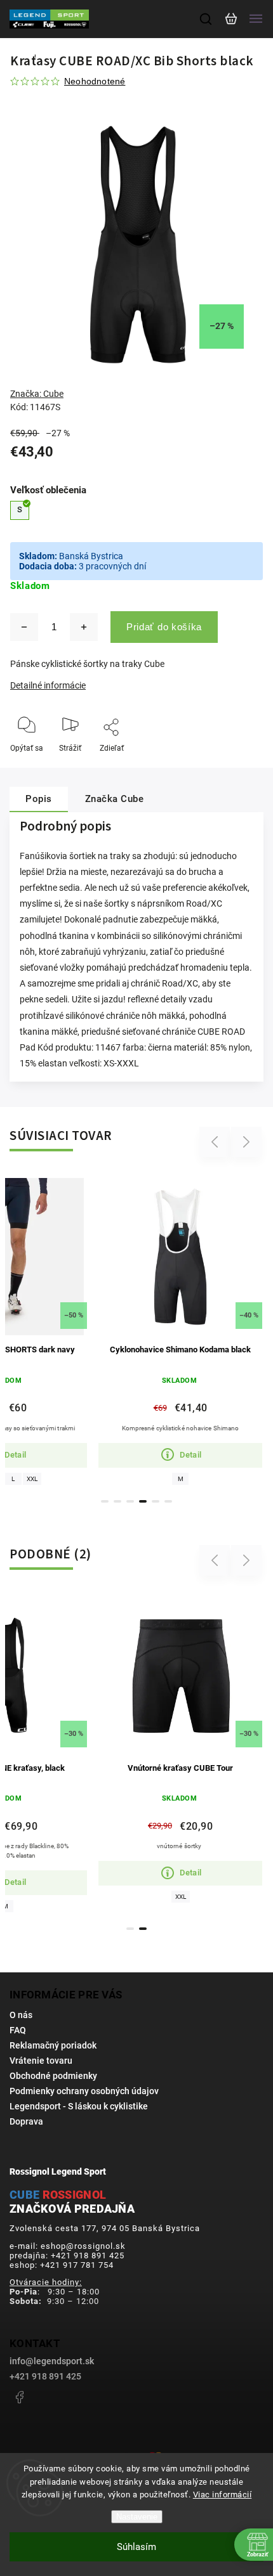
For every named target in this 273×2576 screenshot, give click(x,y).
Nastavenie (137, 2517)
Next (247, 1142)
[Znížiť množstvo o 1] (24, 627)
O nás (21, 2015)
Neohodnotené (95, 81)
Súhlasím (136, 2547)
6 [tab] (168, 1501)
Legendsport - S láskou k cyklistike (79, 2106)
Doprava (26, 2121)
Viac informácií (223, 2495)
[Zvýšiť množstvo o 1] (84, 627)
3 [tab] (130, 1501)
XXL (32, 1479)
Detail (190, 1455)
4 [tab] (143, 1501)
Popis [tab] (39, 799)
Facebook (19, 2397)
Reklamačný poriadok (53, 2045)
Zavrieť (231, 765)
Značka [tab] (115, 799)
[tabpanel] (180, 1329)
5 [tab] (156, 1501)
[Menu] (256, 19)
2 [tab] (117, 1501)
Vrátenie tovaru (41, 2061)
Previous (216, 1142)
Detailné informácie (48, 685)
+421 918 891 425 (45, 2376)
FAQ (18, 2030)
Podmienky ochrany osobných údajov (84, 2091)
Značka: (37, 394)
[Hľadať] (206, 19)
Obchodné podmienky (53, 2076)
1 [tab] (105, 1501)
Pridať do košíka (164, 627)
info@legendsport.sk (52, 2361)
